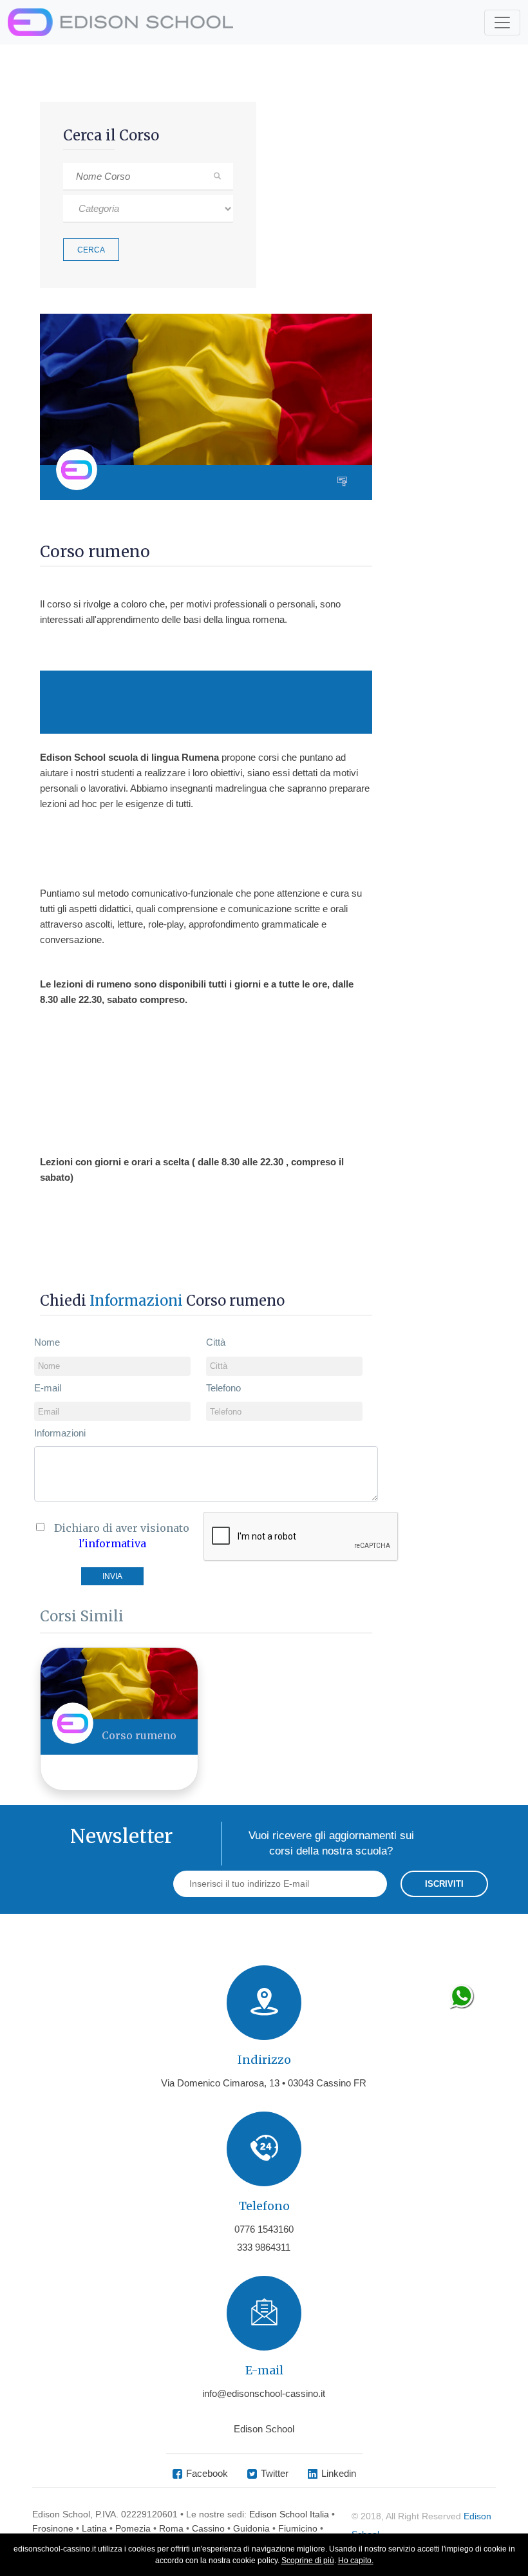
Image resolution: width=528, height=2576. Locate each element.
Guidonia (251, 2528)
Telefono (223, 1388)
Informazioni (60, 1433)
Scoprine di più (308, 2561)
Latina (94, 2528)
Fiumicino (298, 2528)
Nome (47, 1342)
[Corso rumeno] (119, 1683)
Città (216, 1342)
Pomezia (133, 2528)
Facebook (207, 2473)
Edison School (264, 2429)
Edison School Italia (289, 2514)
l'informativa (112, 1543)
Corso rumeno (139, 1735)
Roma (171, 2528)
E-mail (48, 1388)
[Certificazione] (345, 482)
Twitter (275, 2473)
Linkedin (339, 2473)
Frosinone (53, 2528)
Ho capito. (356, 2561)
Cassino (208, 2528)
